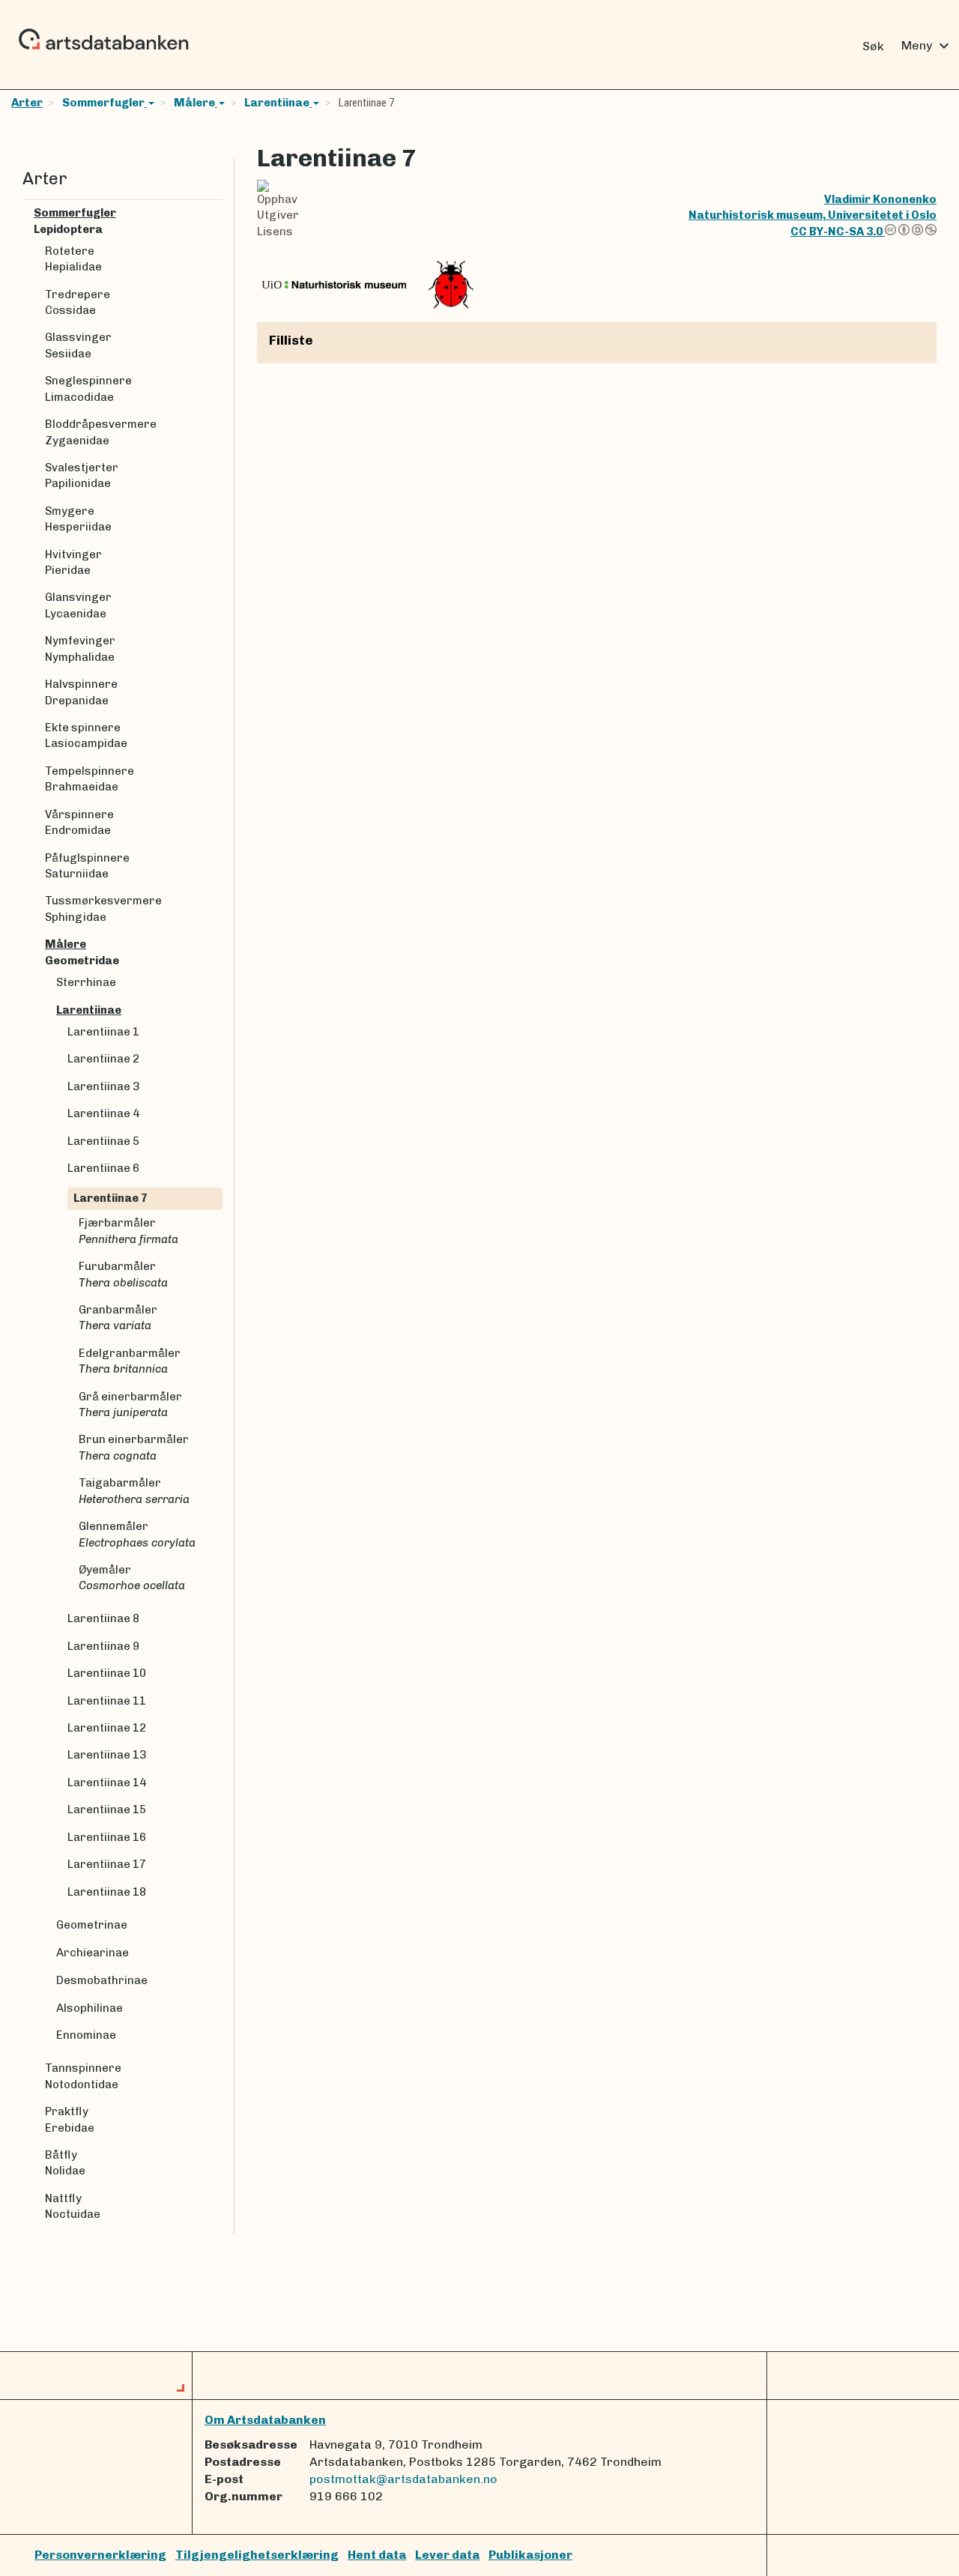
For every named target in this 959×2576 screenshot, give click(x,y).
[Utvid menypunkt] (217, 213)
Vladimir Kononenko (880, 199)
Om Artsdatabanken (265, 2420)
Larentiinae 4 (103, 1113)
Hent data (377, 2555)
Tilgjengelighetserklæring (257, 2555)
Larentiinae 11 (107, 1701)
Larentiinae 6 (103, 1168)
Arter (27, 103)
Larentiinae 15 (107, 1809)
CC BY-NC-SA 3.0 (838, 232)
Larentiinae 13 (107, 1755)
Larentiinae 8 (103, 1618)
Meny (927, 46)
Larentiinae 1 (103, 1032)
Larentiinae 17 (107, 1864)
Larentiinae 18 (107, 1892)
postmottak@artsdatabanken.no (403, 2479)
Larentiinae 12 (107, 1728)
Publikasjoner (530, 2555)
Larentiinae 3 (103, 1086)
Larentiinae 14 (107, 1783)
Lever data (447, 2555)
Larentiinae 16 (107, 1837)
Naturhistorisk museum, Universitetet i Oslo (813, 215)
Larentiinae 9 (103, 1646)
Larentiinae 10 (107, 1673)
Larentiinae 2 (103, 1059)
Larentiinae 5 (103, 1141)
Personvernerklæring (100, 2555)
